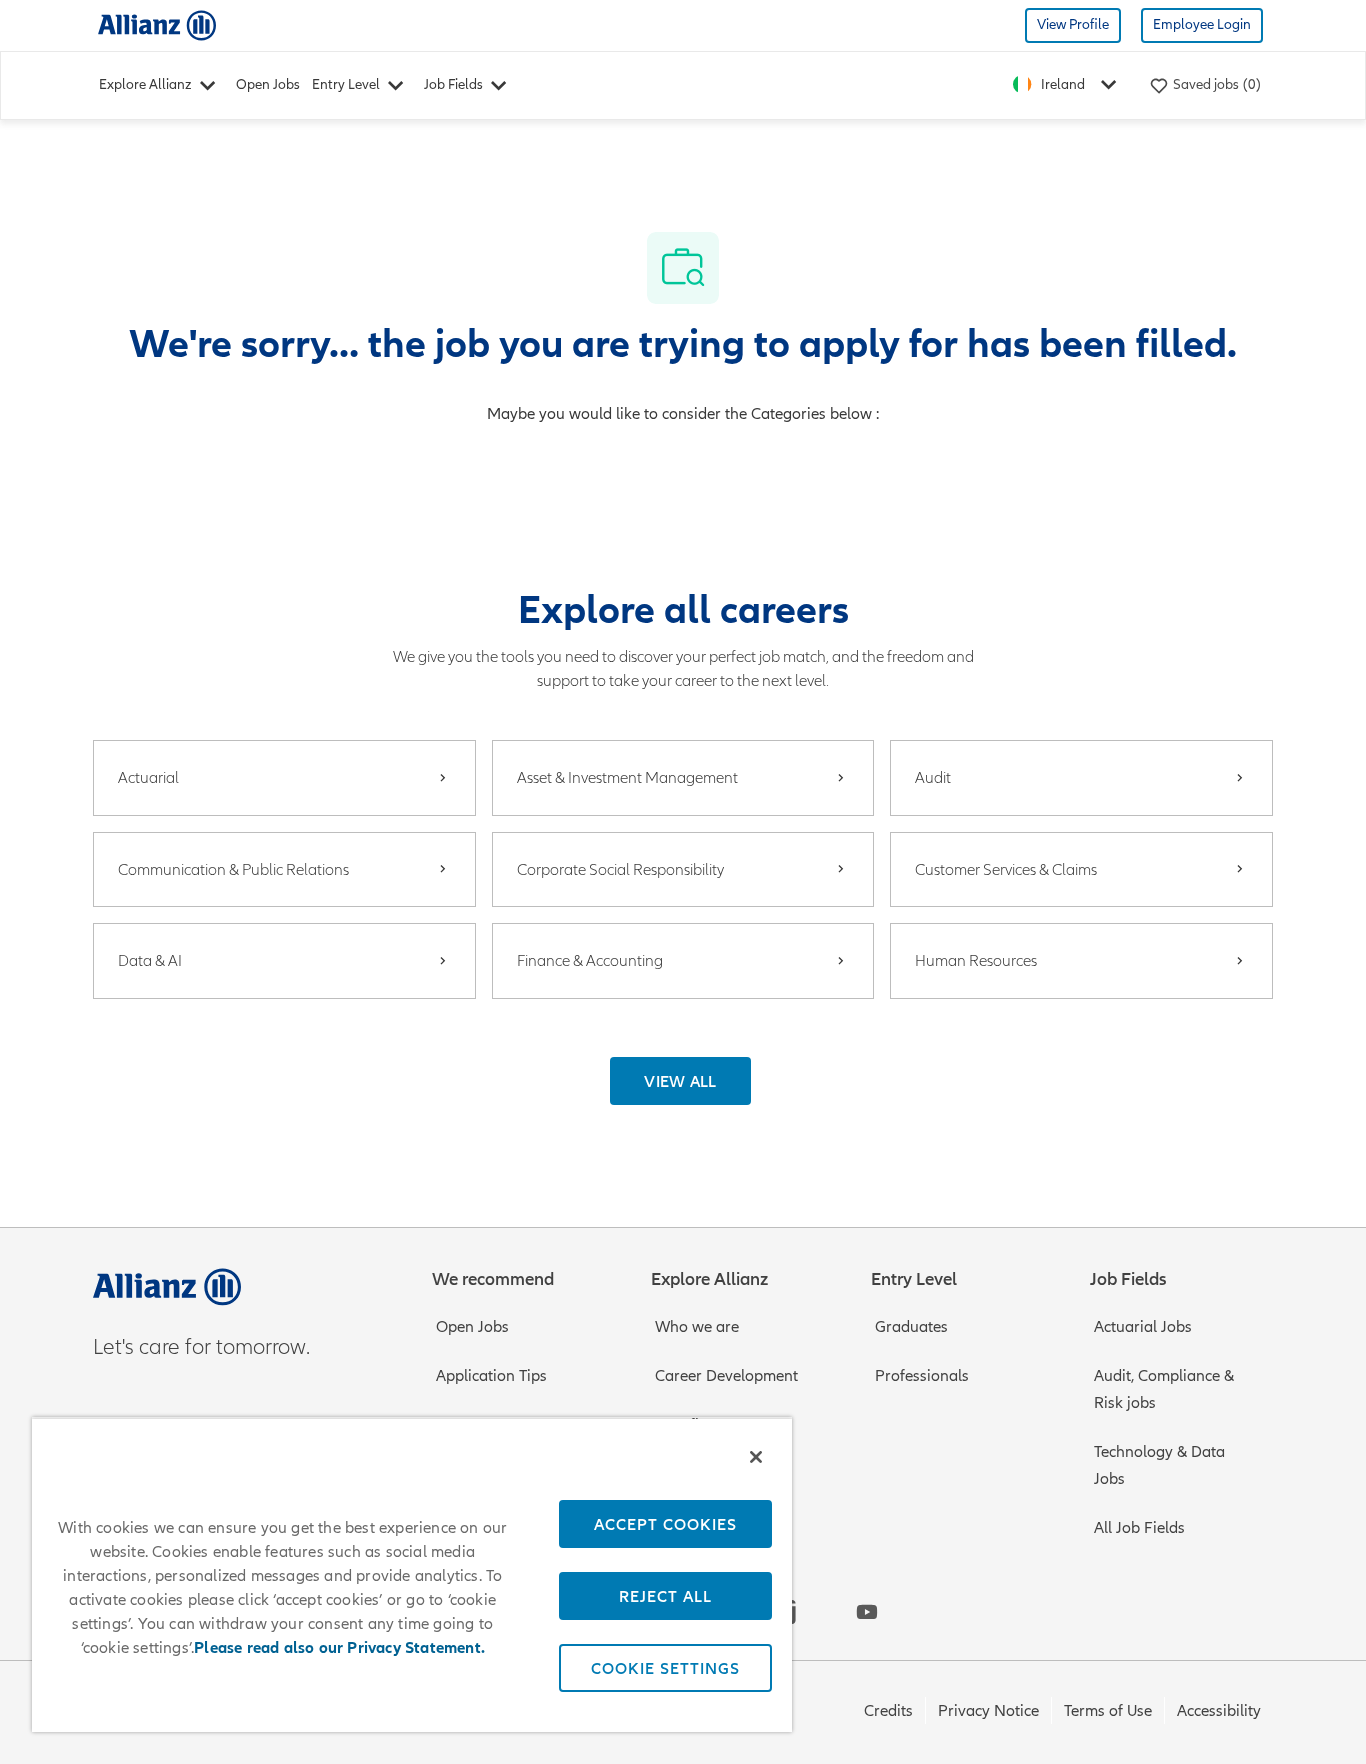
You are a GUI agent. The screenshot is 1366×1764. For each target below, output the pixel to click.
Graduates (911, 1327)
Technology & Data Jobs (1159, 1465)
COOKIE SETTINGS (665, 1668)
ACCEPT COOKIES (665, 1524)
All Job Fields (1139, 1528)
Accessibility (1219, 1711)
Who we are (697, 1327)
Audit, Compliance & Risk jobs (1164, 1389)
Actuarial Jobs (1143, 1327)
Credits (888, 1711)
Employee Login (1202, 24)
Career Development (726, 1376)
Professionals (922, 1376)
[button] (680, 1081)
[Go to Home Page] (157, 24)
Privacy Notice (988, 1711)
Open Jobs (268, 84)
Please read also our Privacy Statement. (339, 1648)
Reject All (665, 1596)
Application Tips (491, 1376)
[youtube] (867, 1612)
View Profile (1073, 24)
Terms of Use (1108, 1711)
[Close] (756, 1457)
